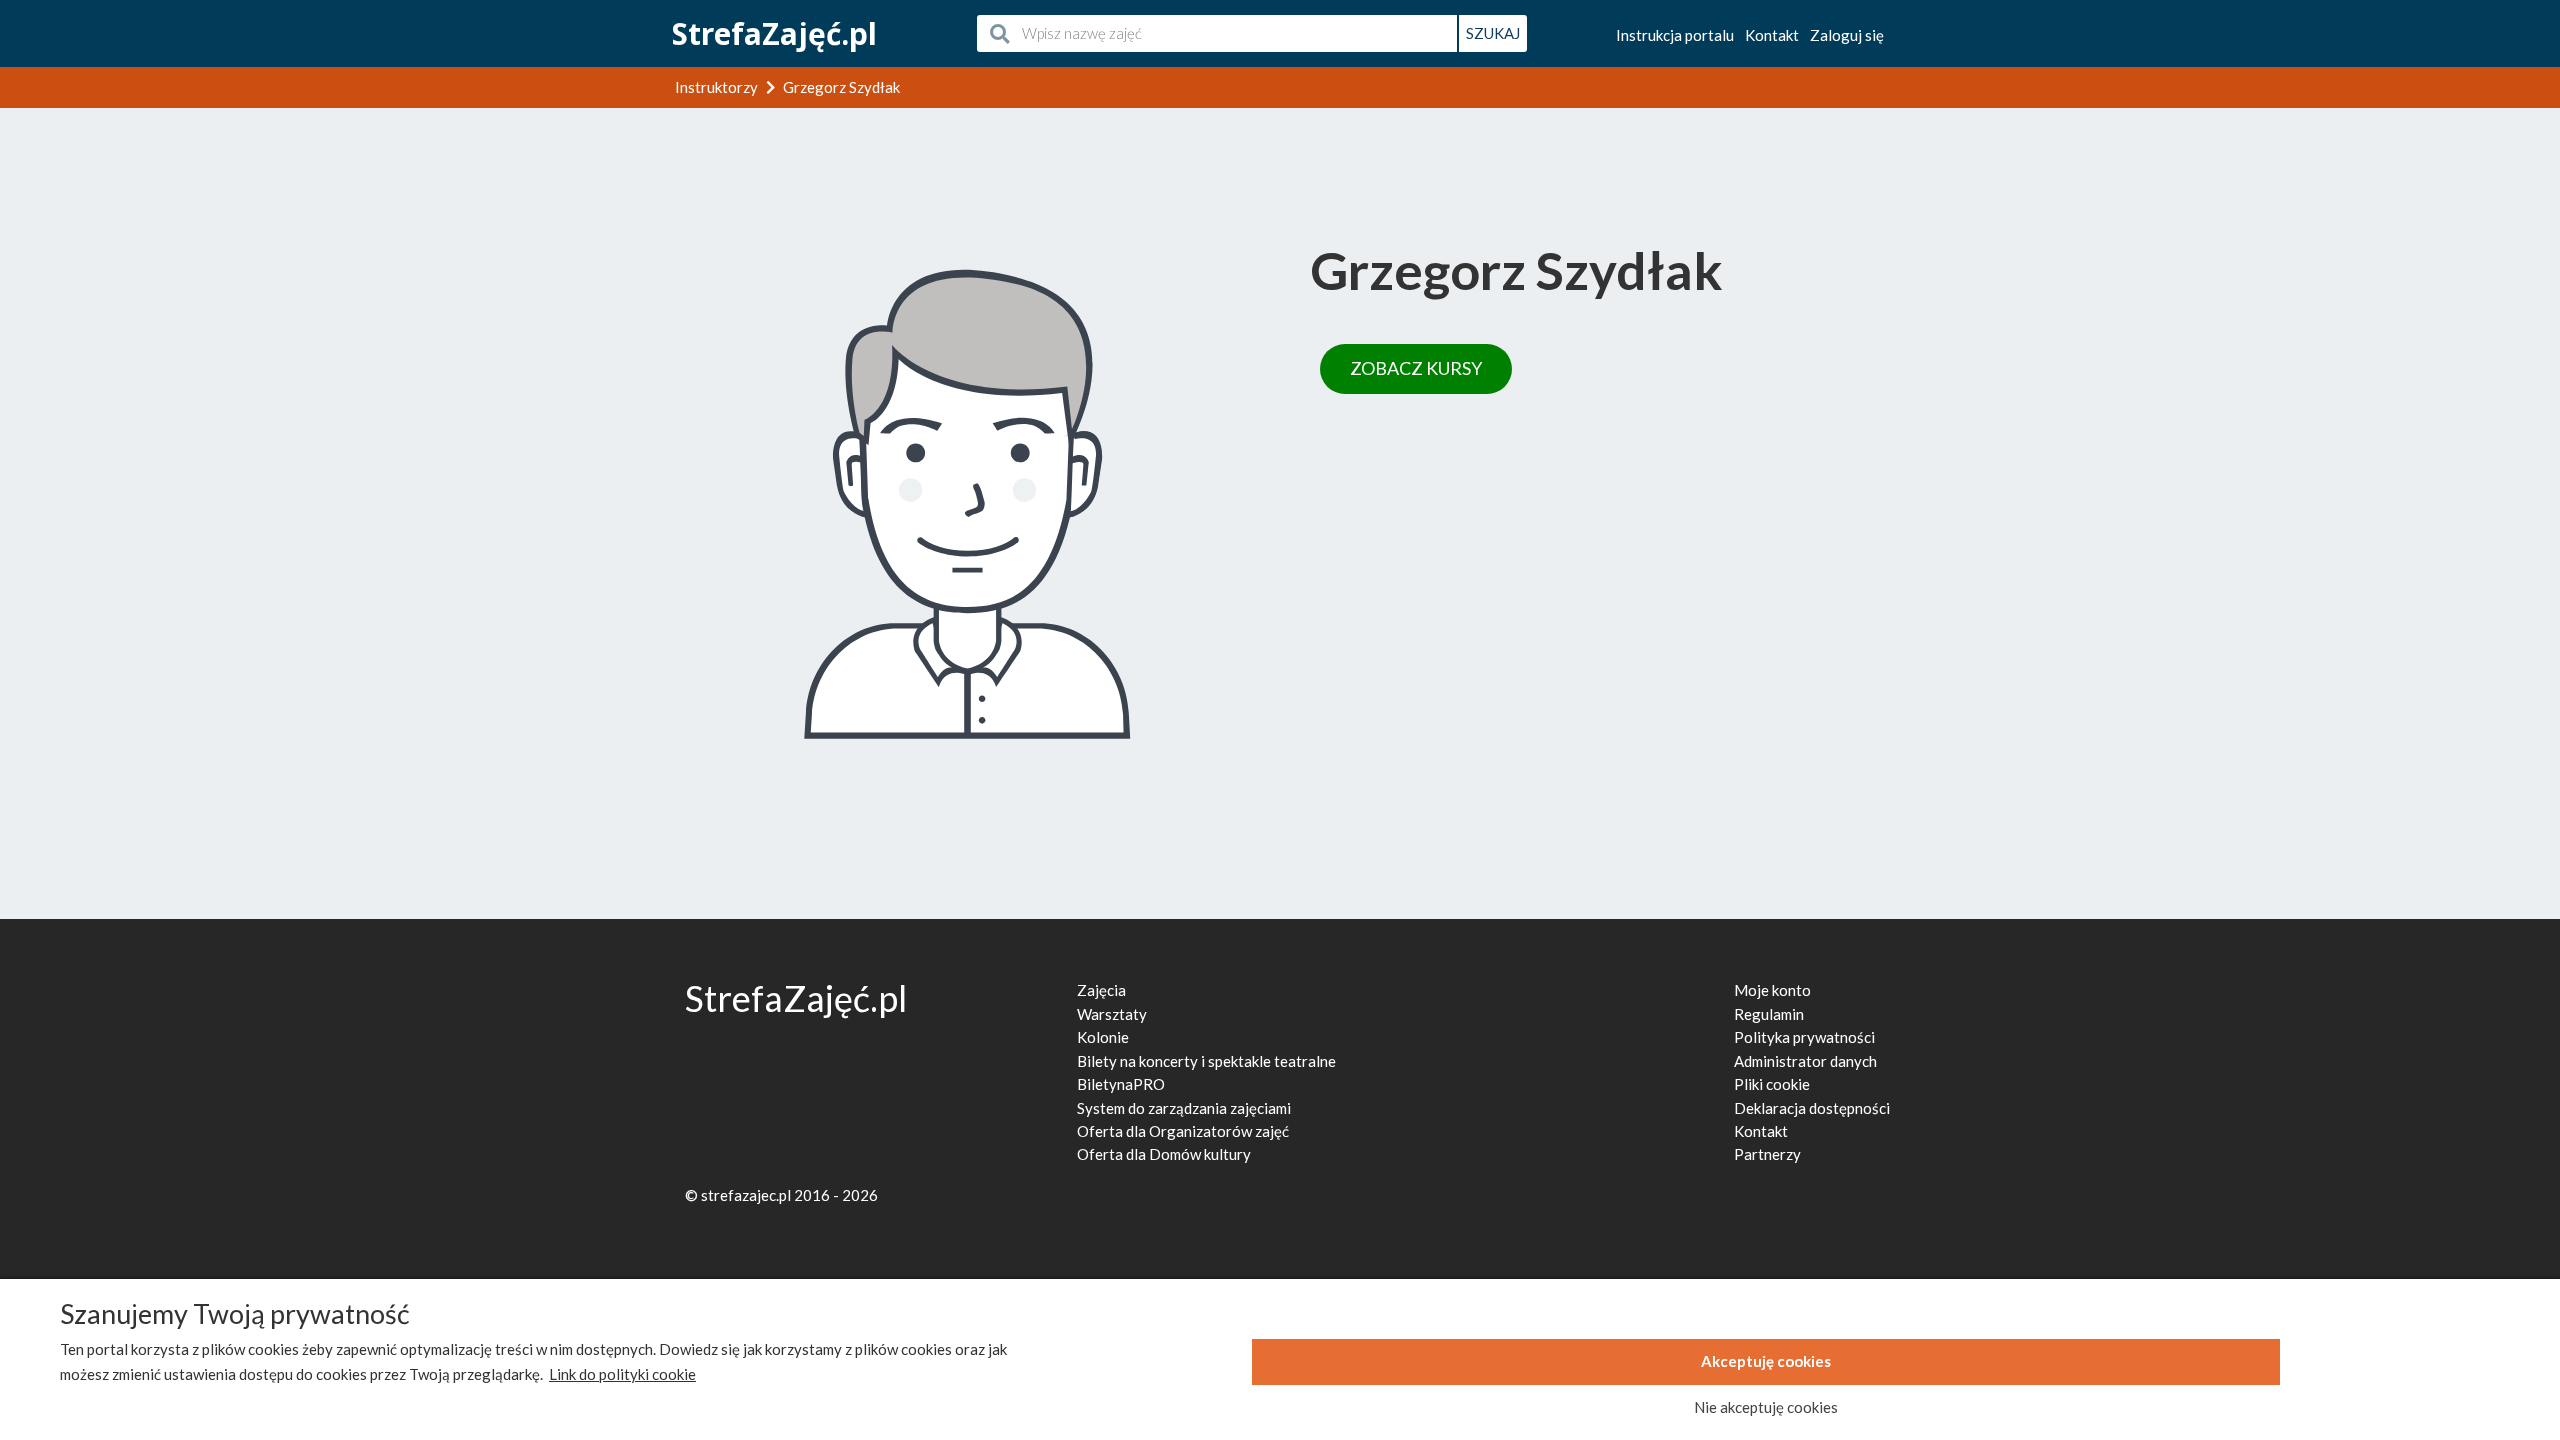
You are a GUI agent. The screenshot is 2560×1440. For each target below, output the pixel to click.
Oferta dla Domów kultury (1164, 1154)
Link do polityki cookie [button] (622, 1374)
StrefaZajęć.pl (774, 33)
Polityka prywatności (1804, 1037)
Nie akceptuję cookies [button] (1766, 1407)
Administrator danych (1805, 1061)
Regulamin (1769, 1014)
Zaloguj (1847, 35)
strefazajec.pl (746, 1195)
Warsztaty (1112, 1014)
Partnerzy (1767, 1154)
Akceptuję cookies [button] (1766, 1361)
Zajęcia (1101, 990)
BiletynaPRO (1121, 1084)
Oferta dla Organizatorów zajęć (1183, 1131)
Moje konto (1772, 990)
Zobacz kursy (1416, 368)
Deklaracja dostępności (1812, 1108)
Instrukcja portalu (1675, 35)
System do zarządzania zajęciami (1184, 1108)
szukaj (1493, 33)
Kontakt (1772, 35)
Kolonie (1103, 1037)
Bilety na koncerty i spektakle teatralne (1206, 1061)
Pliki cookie (1772, 1084)
